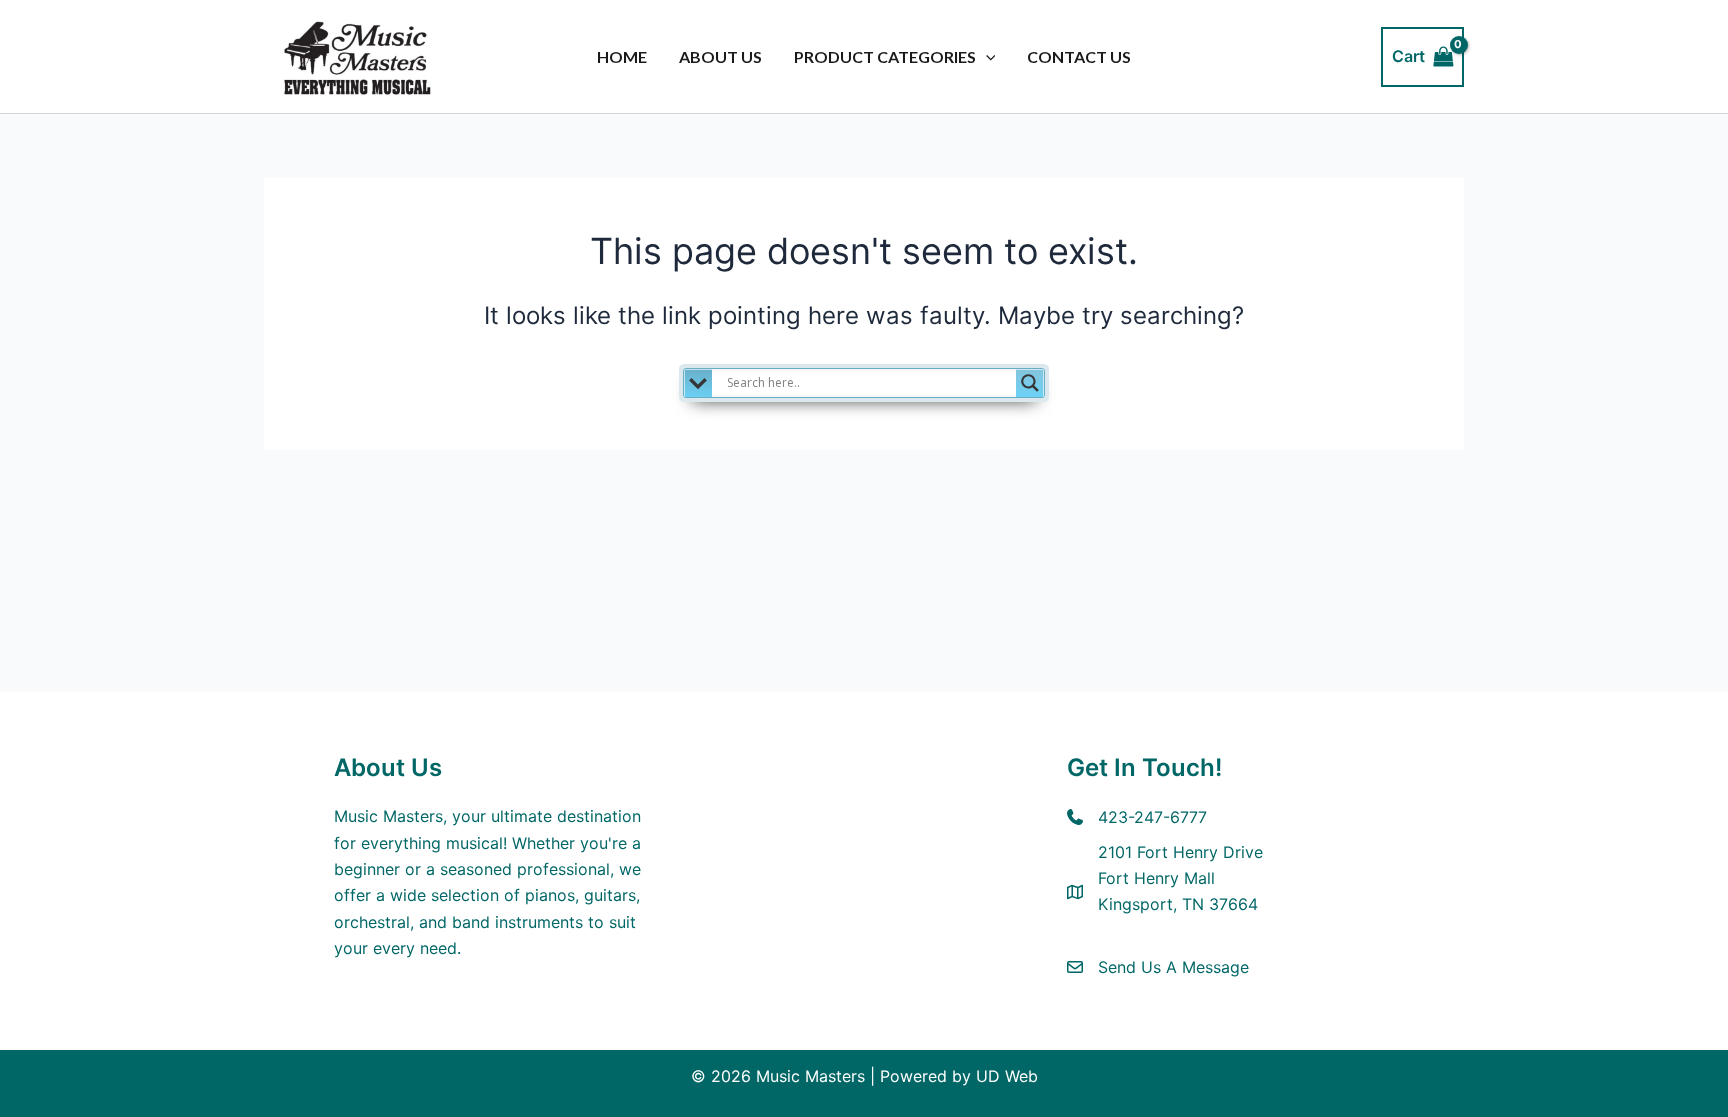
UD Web (1007, 1076)
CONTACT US (1079, 56)
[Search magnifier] (1030, 383)
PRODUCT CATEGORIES (885, 56)
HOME (622, 56)
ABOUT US (720, 56)
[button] (986, 57)
